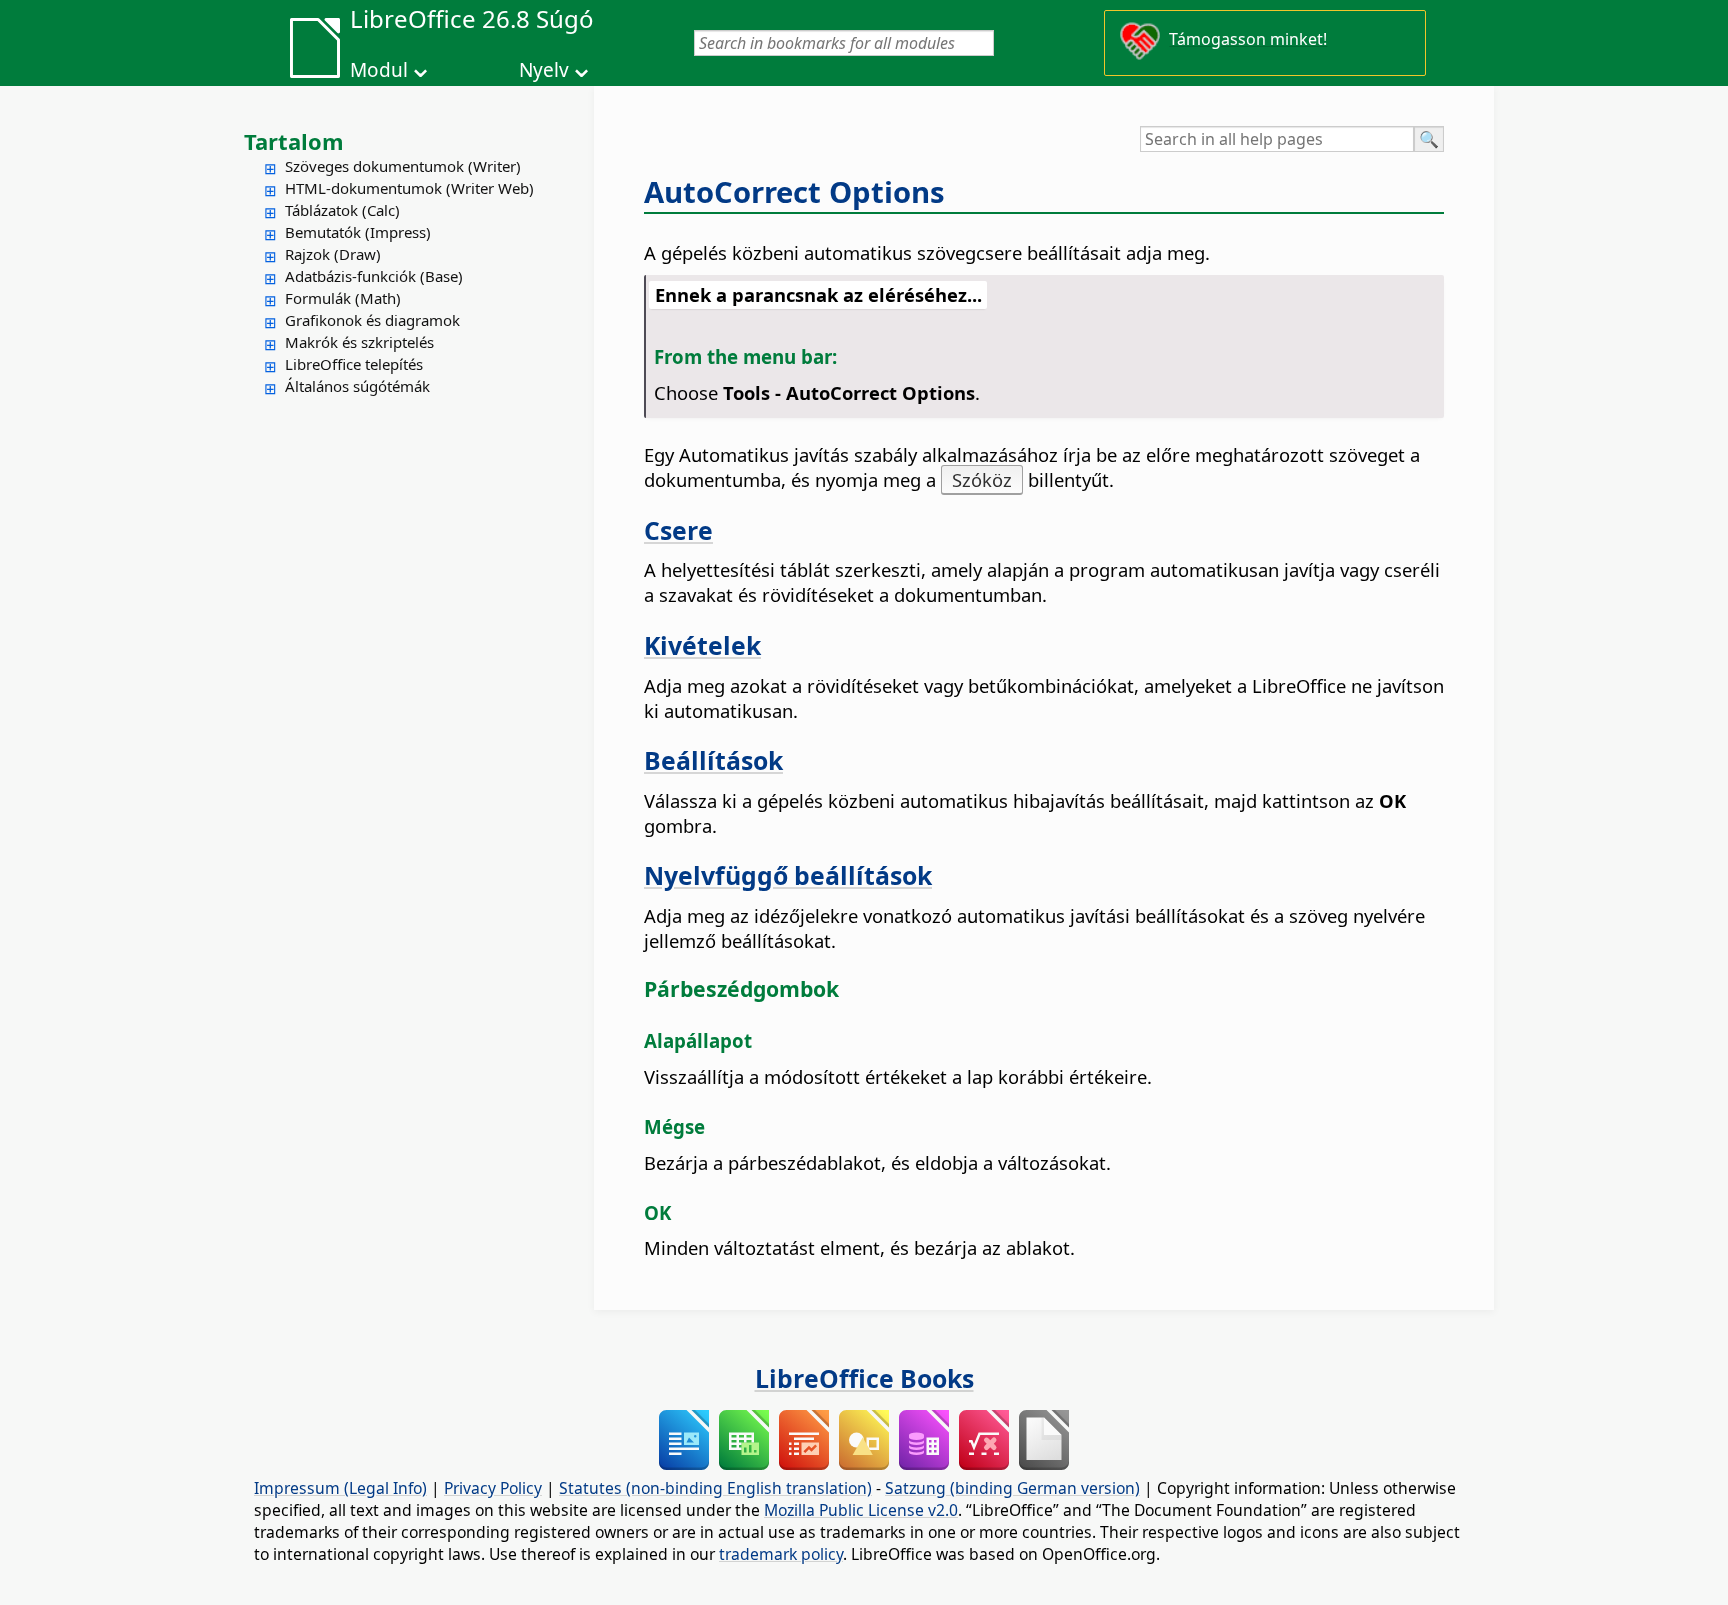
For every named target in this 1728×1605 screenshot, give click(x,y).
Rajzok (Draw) (333, 254)
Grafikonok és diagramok (372, 320)
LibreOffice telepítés (354, 364)
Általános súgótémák (357, 386)
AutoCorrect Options (794, 192)
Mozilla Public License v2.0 (861, 1510)
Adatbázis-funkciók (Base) (374, 276)
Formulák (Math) (343, 298)
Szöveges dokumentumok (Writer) (403, 166)
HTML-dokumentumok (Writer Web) (409, 188)
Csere (678, 530)
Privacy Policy (493, 1488)
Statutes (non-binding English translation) (715, 1488)
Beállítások (713, 760)
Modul (379, 70)
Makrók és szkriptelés (359, 342)
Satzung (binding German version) (1012, 1488)
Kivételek (702, 645)
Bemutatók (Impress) (358, 232)
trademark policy (781, 1554)
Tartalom (294, 141)
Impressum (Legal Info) (340, 1488)
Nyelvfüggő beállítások (788, 875)
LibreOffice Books (864, 1378)
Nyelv (544, 70)
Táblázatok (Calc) (342, 210)
